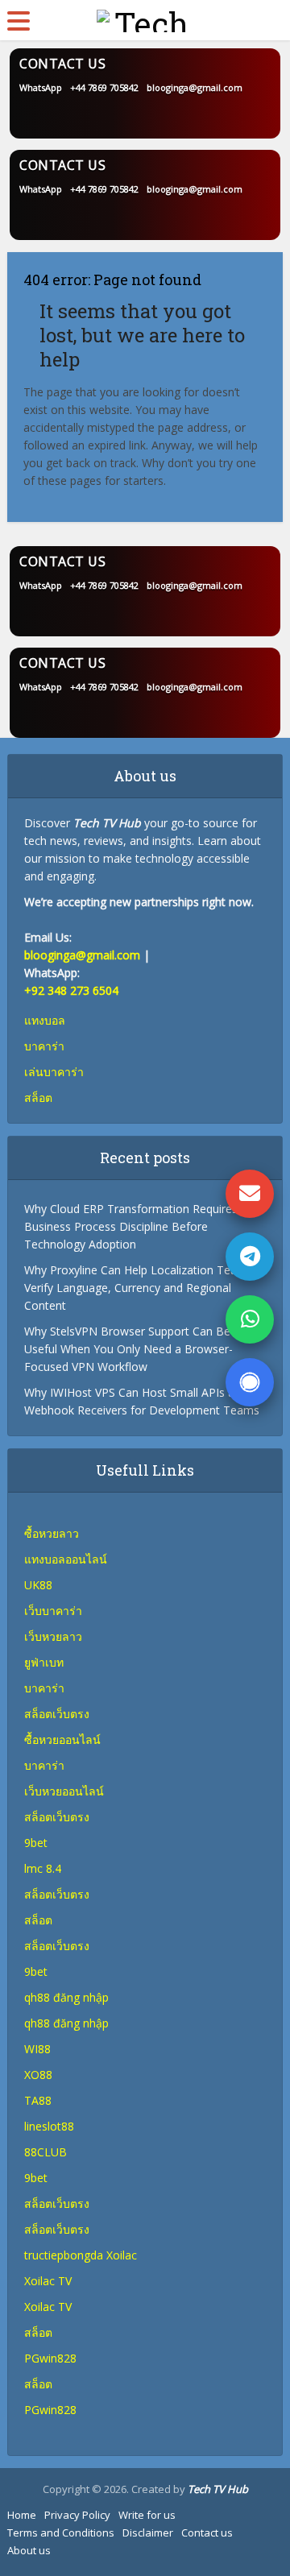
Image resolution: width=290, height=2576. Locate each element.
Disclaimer (148, 2533)
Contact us (207, 2533)
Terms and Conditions (61, 2533)
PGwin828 (50, 2358)
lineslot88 (49, 2126)
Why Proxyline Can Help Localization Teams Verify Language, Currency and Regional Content (139, 1288)
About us (29, 2550)
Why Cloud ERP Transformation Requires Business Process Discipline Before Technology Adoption (131, 1226)
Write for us (147, 2515)
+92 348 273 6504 (71, 990)
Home (22, 2515)
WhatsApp (41, 87)
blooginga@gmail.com (195, 87)
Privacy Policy (77, 2515)
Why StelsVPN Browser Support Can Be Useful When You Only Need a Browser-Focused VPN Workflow (128, 1349)
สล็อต (38, 2332)
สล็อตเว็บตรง (57, 1817)
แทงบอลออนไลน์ (66, 1559)
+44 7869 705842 (104, 87)
